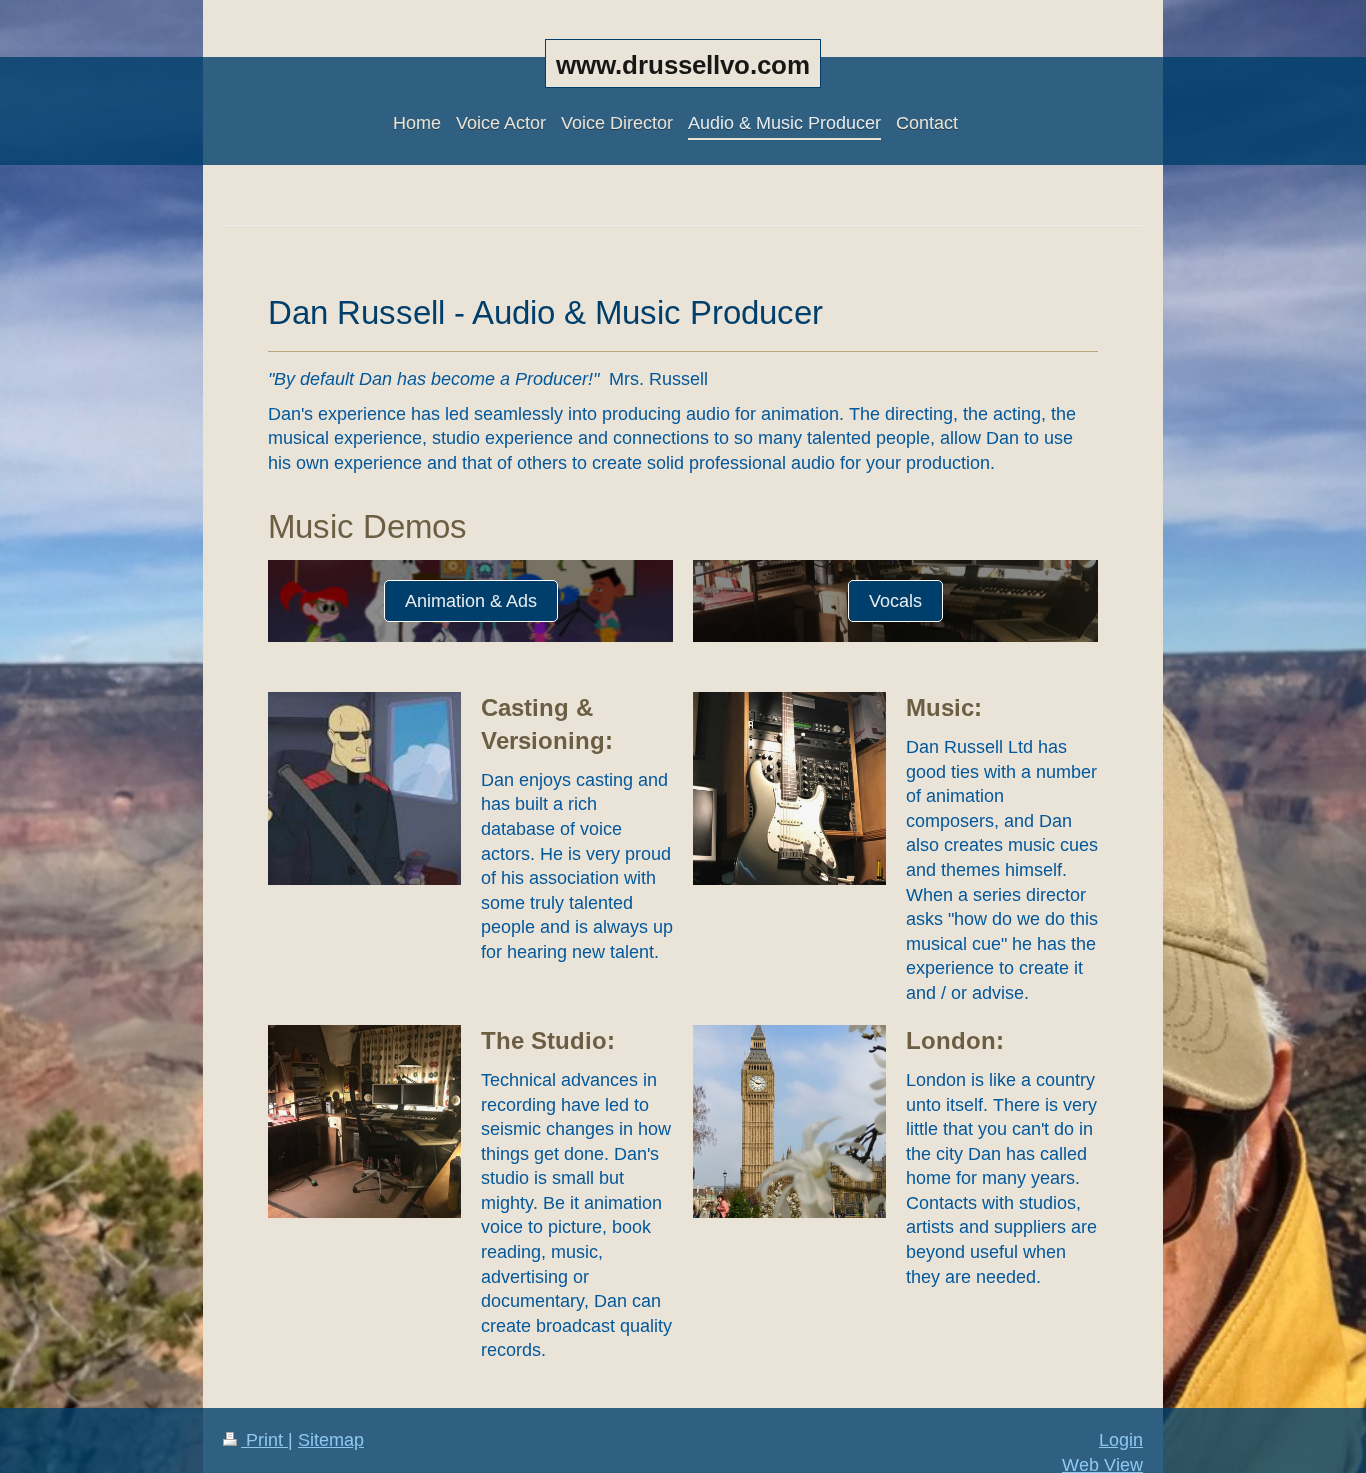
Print (264, 1440)
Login (1121, 1440)
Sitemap (331, 1440)
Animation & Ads (471, 601)
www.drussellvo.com (683, 65)
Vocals (895, 601)
